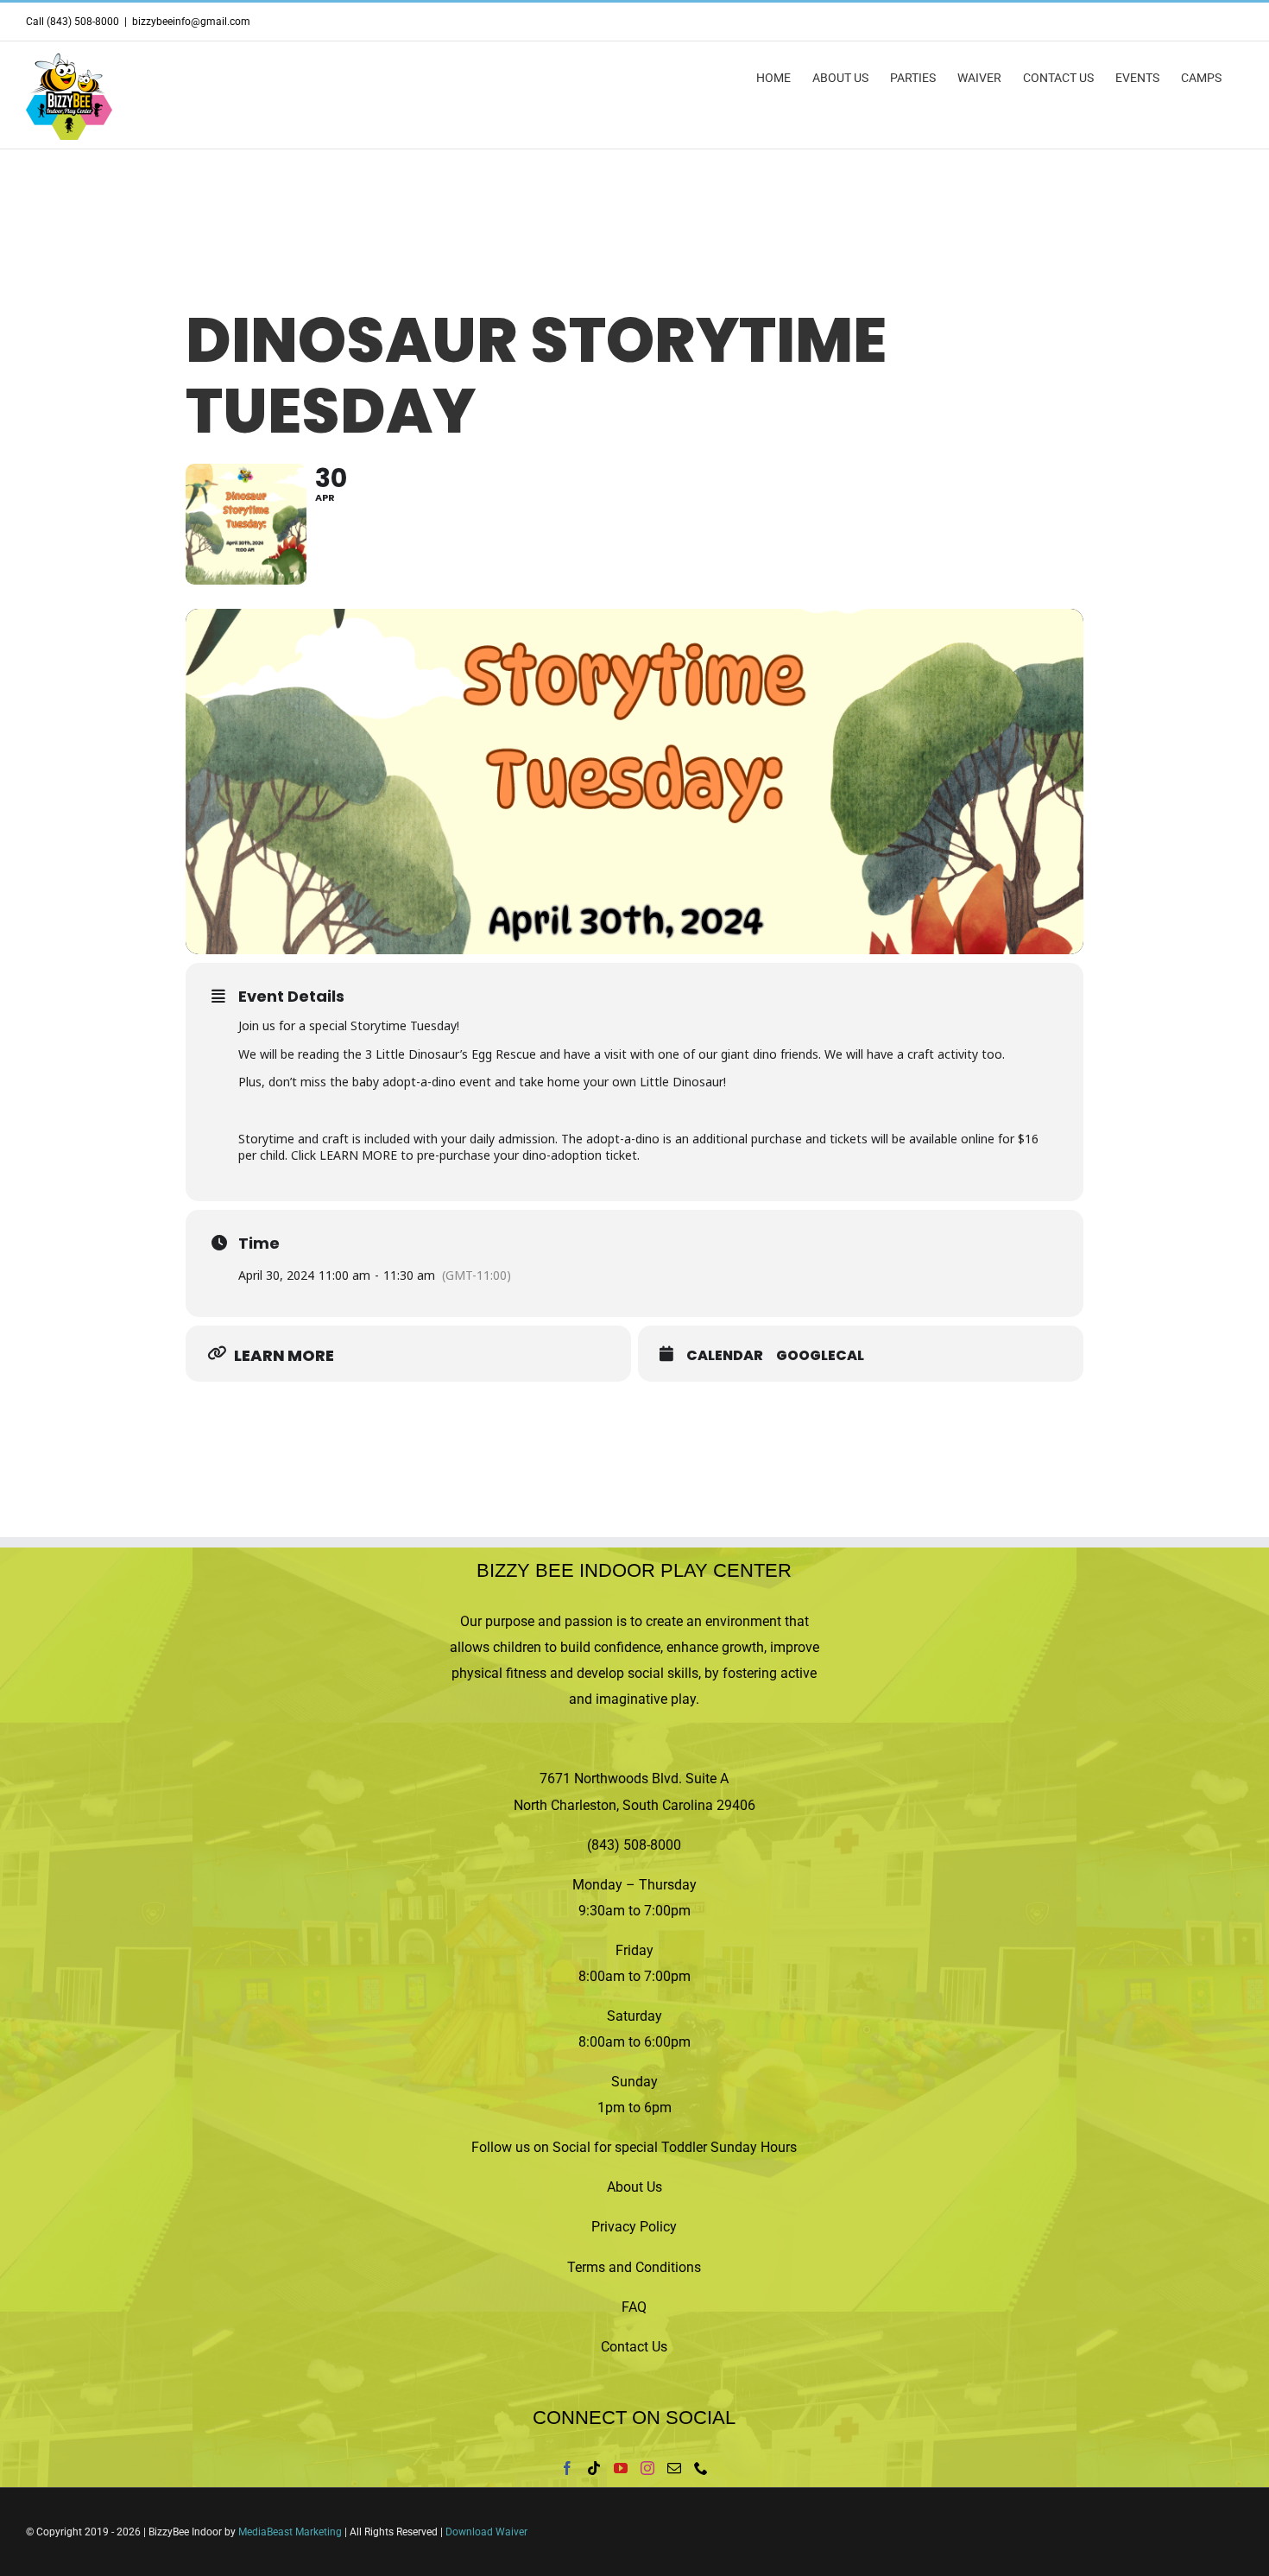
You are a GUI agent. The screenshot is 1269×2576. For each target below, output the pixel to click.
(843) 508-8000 (634, 1845)
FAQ (634, 2307)
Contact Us (634, 2347)
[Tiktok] (594, 2468)
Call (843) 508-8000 (73, 22)
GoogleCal (820, 1356)
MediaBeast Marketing (290, 2532)
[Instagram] (647, 2468)
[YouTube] (621, 2468)
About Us (634, 2187)
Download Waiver (486, 2532)
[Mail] (674, 2468)
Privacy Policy (634, 2227)
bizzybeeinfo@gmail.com (191, 22)
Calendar (725, 1356)
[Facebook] (567, 2468)
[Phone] (701, 2468)
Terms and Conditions (634, 2267)
